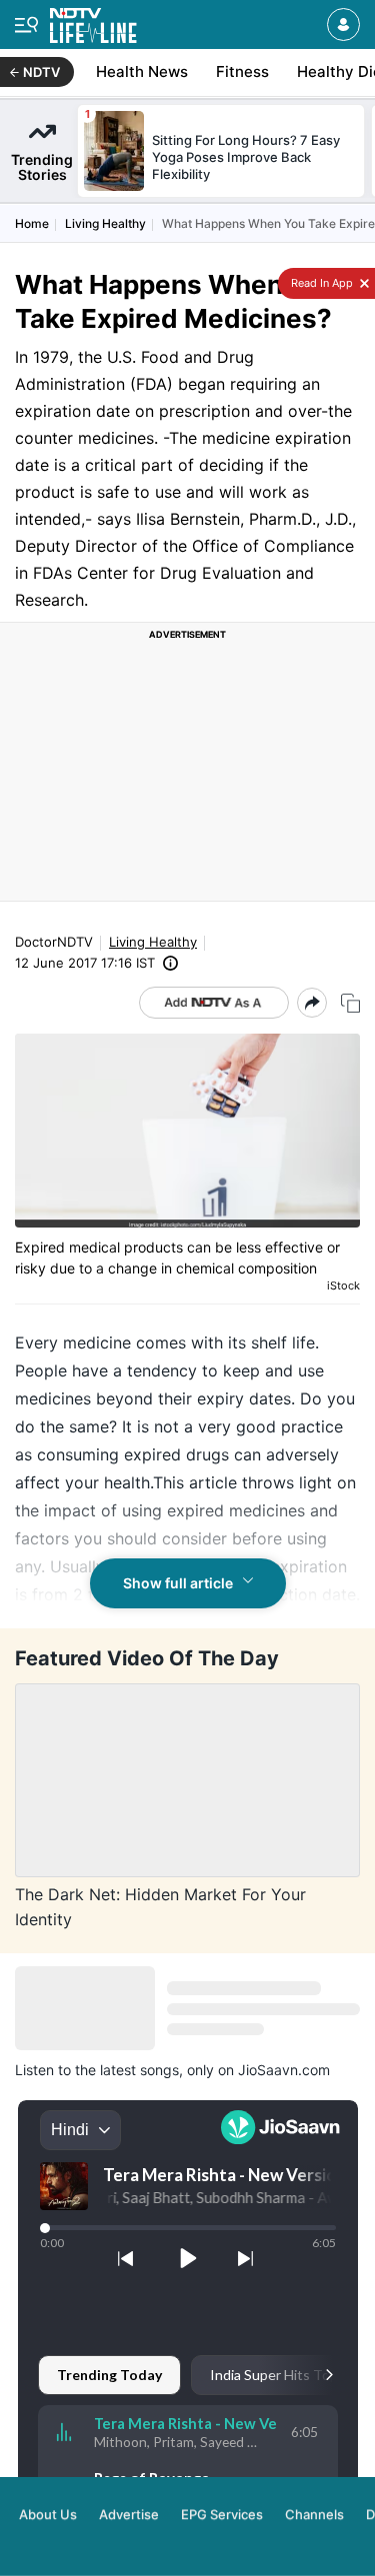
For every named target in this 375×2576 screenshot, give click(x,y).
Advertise (129, 2514)
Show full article (178, 1583)
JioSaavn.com (284, 2070)
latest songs (139, 2070)
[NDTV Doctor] (93, 21)
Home (32, 223)
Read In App (320, 283)
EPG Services (222, 2514)
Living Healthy (105, 223)
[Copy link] (350, 1003)
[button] (343, 24)
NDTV (41, 72)
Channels (314, 2514)
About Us (48, 2514)
